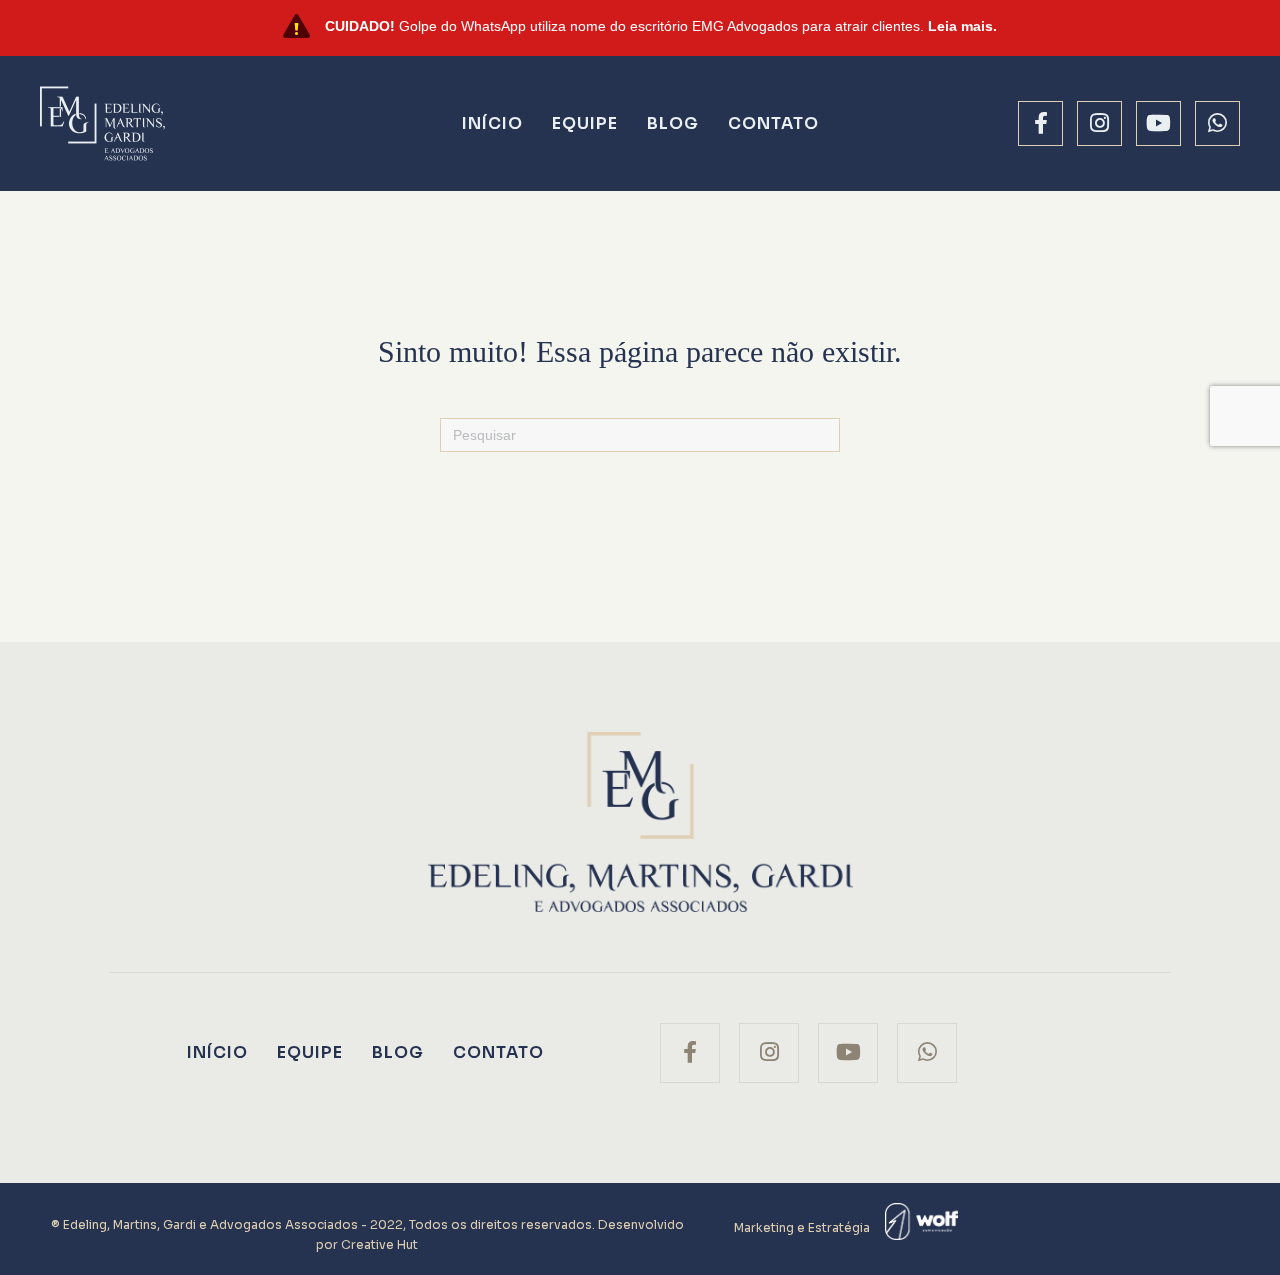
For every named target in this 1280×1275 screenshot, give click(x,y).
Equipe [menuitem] (585, 123)
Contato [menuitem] (773, 123)
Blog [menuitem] (673, 123)
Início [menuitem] (492, 123)
